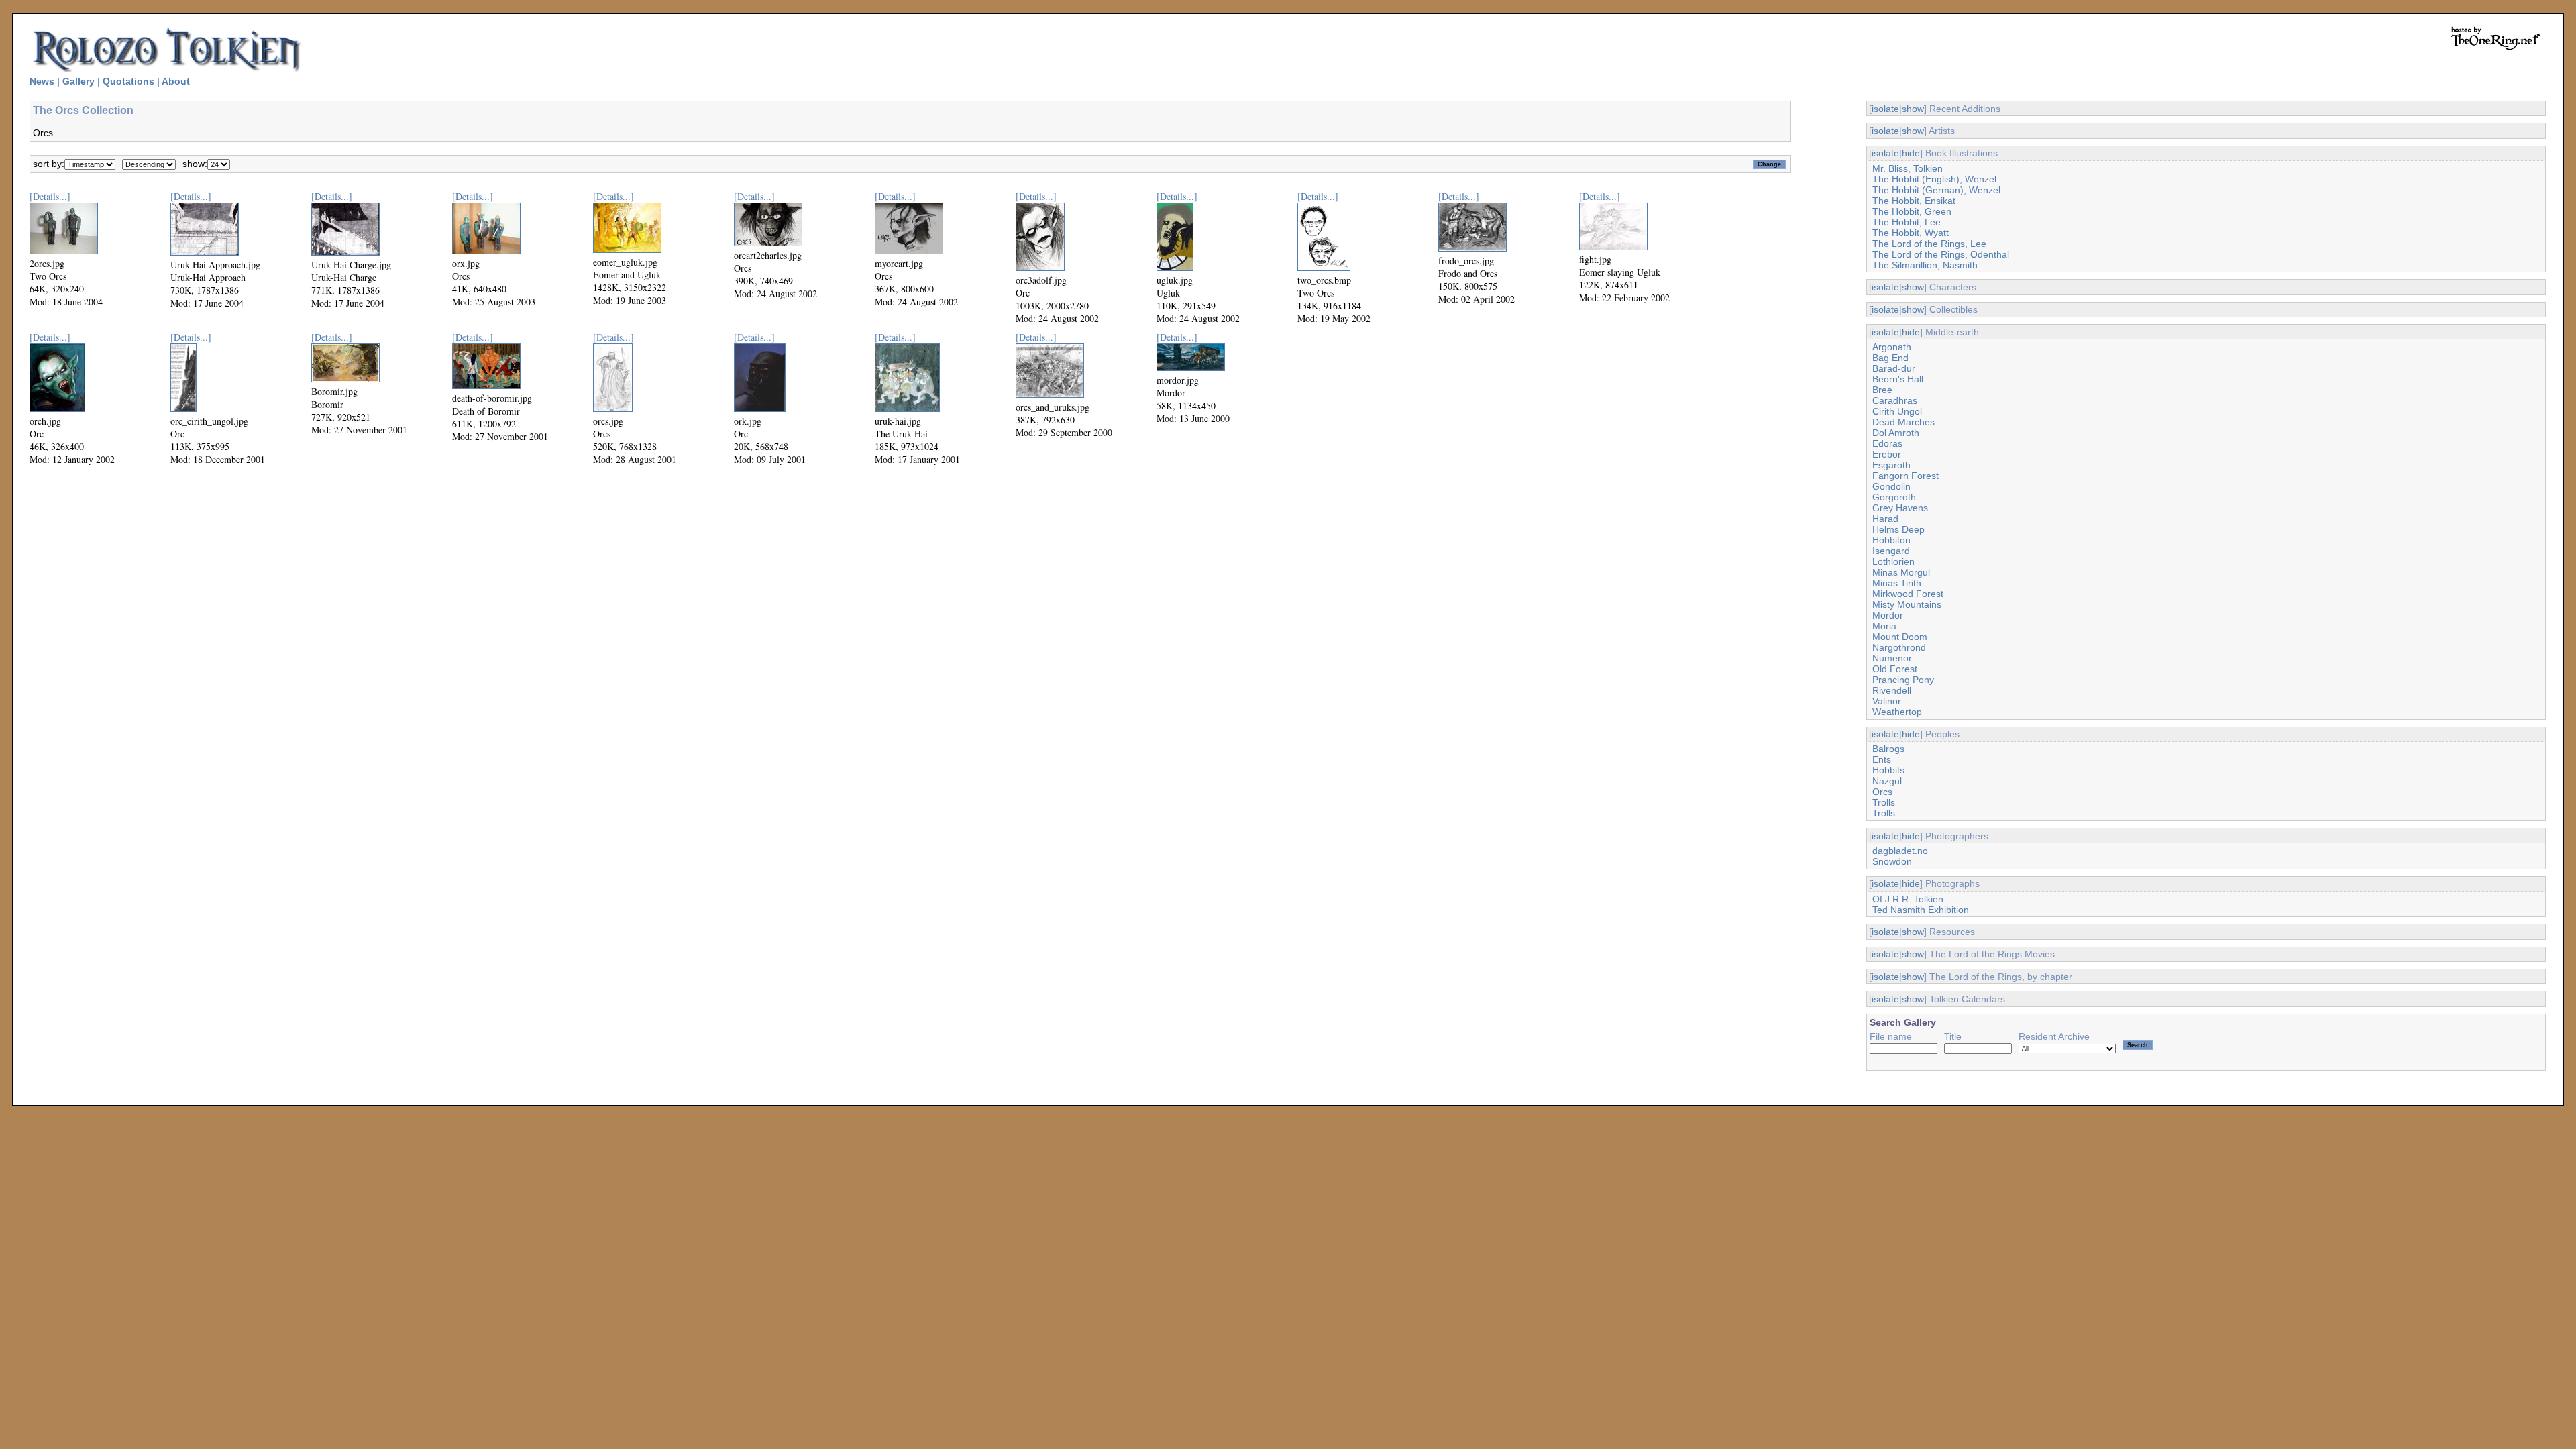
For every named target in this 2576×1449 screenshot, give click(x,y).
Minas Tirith (1897, 583)
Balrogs (1888, 749)
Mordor (1888, 615)
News (42, 81)
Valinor (1887, 701)
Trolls (1884, 802)
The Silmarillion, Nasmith (1925, 265)
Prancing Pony (1903, 680)
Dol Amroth (1896, 433)
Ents (1882, 759)
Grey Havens (1900, 508)
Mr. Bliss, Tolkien (1908, 168)
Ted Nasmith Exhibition (1921, 910)
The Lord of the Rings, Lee (1929, 244)
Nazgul (1887, 781)
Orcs (1882, 792)
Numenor (1892, 658)
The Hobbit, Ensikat (1914, 201)
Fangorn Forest (1906, 476)
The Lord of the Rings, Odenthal (1941, 254)
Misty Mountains (1907, 604)
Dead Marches (1903, 422)
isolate (1885, 109)
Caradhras (1895, 400)
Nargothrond (1899, 647)
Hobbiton (1891, 540)
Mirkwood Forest (1908, 594)
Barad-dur (1894, 368)
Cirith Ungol (1897, 411)
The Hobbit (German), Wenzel (1936, 190)
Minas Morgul (1901, 572)
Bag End (1890, 358)
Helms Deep (1898, 529)
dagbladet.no (1900, 851)
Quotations (128, 81)
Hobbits (1888, 770)
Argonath (1892, 347)
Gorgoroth (1894, 497)
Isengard (1891, 551)
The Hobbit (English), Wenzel (1934, 179)
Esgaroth (1891, 465)
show (1913, 109)
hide (1911, 153)
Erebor (1887, 454)
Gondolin (1891, 486)
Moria (1884, 626)
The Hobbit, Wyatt (1911, 233)
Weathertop (1897, 712)
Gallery (78, 81)
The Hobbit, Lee (1907, 222)
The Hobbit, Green (1912, 211)
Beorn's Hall (1898, 379)
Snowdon (1892, 861)
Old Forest (1895, 669)
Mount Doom (1900, 637)
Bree (1882, 390)
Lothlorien (1893, 561)
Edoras (1887, 443)
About (176, 81)
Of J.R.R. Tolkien (1908, 899)
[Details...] (50, 196)
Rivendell (1892, 690)
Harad (1885, 519)
